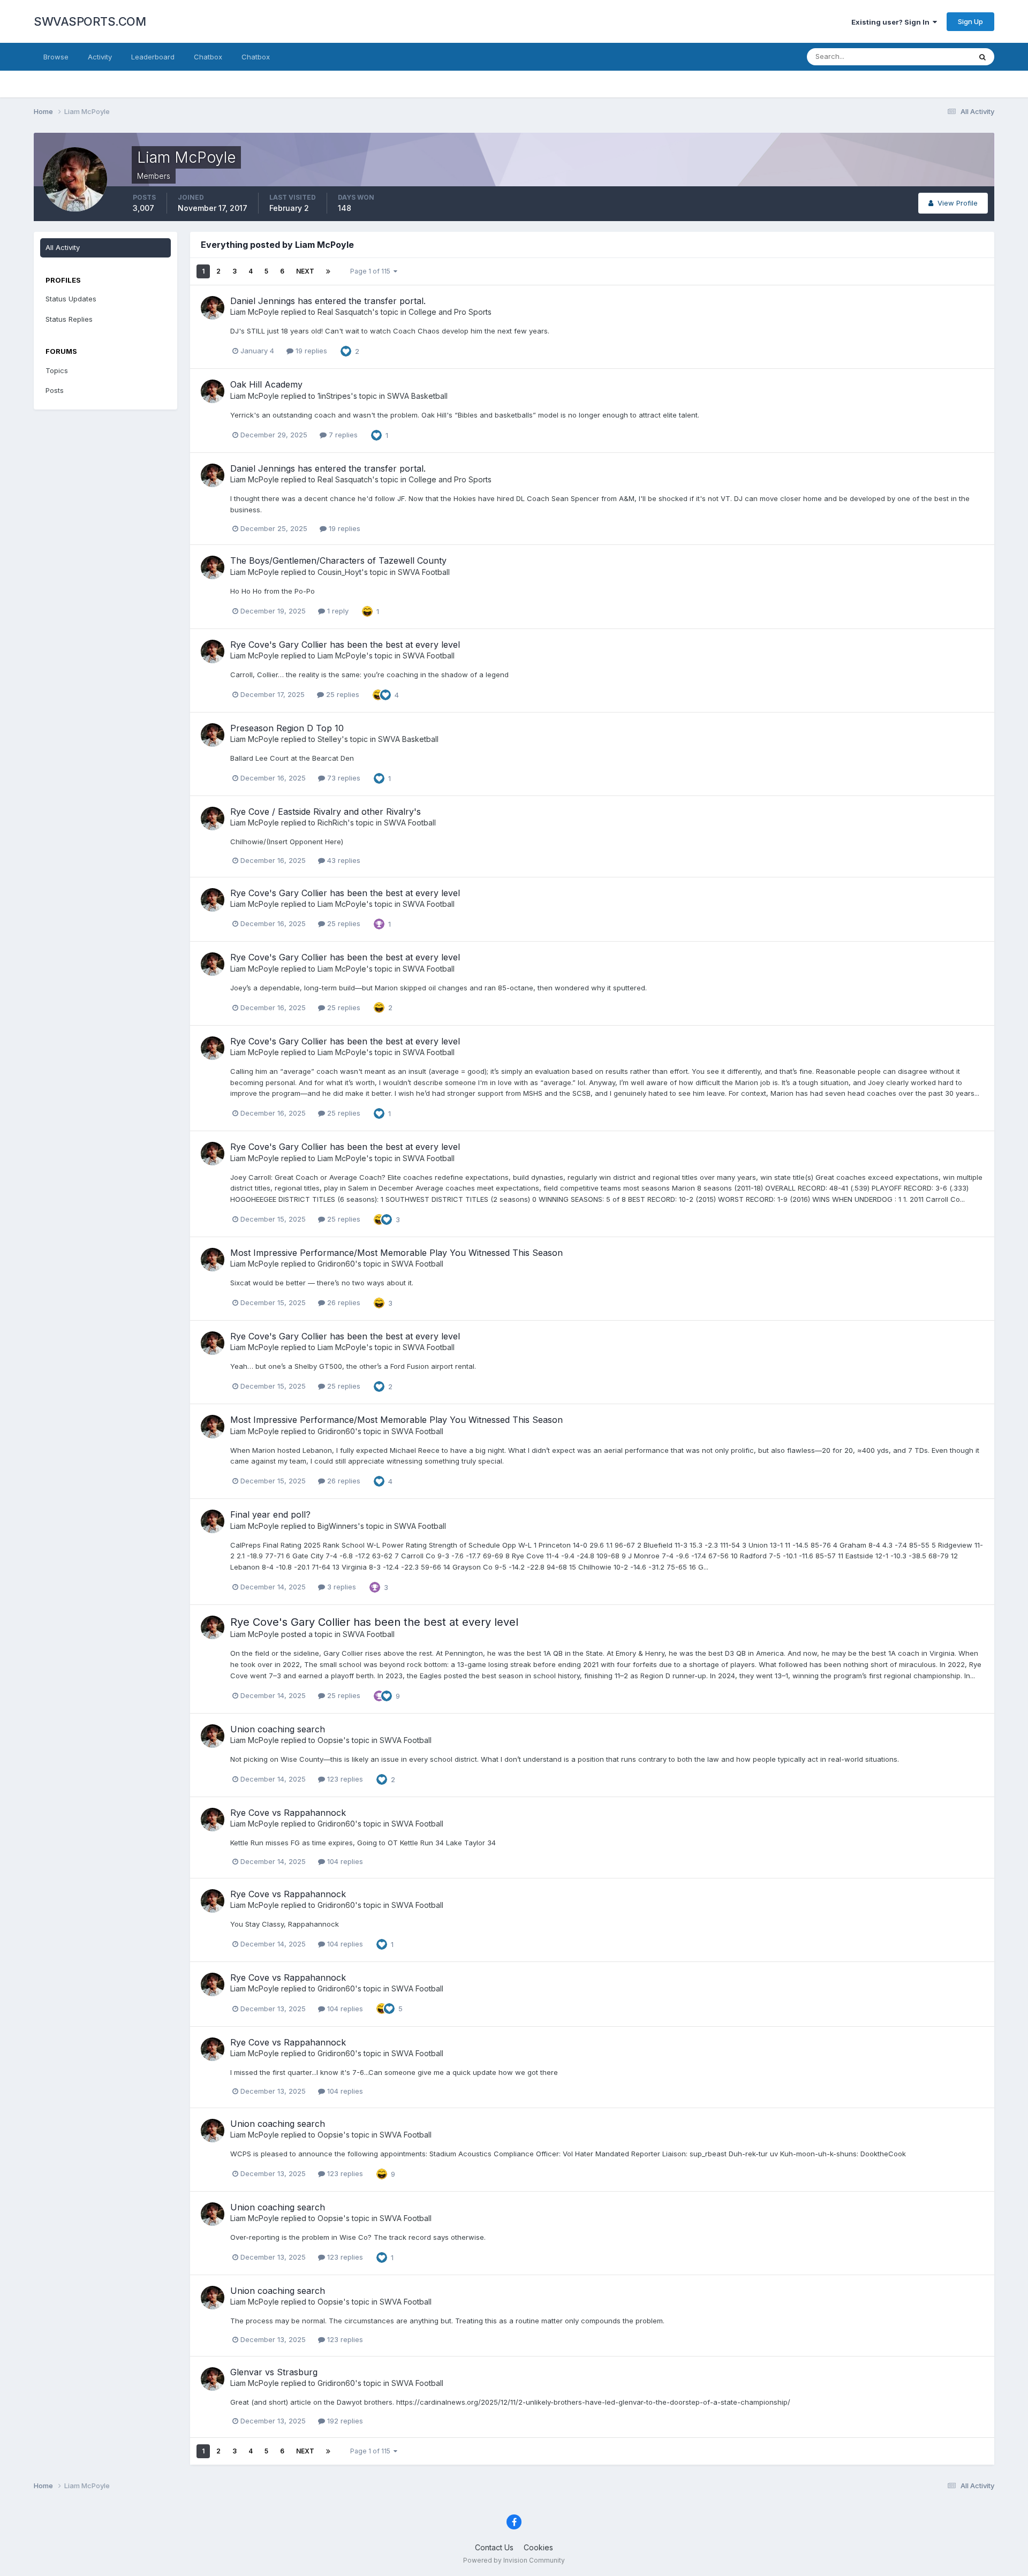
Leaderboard (153, 57)
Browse (56, 57)
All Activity (63, 247)
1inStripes (334, 396)
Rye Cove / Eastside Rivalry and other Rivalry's (326, 812)
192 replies (344, 2421)
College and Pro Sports (450, 312)
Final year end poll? (270, 1514)
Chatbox (208, 57)
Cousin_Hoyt (339, 572)
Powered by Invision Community (514, 2560)
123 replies (344, 1779)
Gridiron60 (336, 1264)
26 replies (343, 1302)
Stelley (330, 739)
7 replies (342, 435)
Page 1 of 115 (372, 271)
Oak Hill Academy (266, 384)
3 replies (341, 1587)
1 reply (337, 611)
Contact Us (494, 2547)
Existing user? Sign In (892, 22)
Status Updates (932, 56)
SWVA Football (424, 572)
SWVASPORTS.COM (90, 21)
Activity (100, 57)
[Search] (982, 57)
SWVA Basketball (417, 396)
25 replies (342, 694)
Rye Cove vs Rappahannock (288, 1813)
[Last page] (328, 271)
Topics (57, 370)
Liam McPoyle (255, 312)
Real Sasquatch (345, 312)
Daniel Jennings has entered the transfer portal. (328, 301)
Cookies (538, 2547)
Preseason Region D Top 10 (287, 728)
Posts (55, 390)
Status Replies (69, 319)
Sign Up (970, 21)
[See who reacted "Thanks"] (379, 923)
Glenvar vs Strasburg (274, 2372)
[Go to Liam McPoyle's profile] (213, 308)
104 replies (344, 1861)
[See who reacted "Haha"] (367, 610)
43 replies (343, 860)
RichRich (332, 823)
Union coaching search (278, 1729)
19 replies (310, 351)
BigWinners (338, 1526)
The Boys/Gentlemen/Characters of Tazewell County (338, 560)
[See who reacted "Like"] (346, 351)
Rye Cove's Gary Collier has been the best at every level (345, 645)
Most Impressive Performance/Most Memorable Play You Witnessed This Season (396, 1253)
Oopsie (330, 1740)
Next (305, 271)
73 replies (343, 778)
